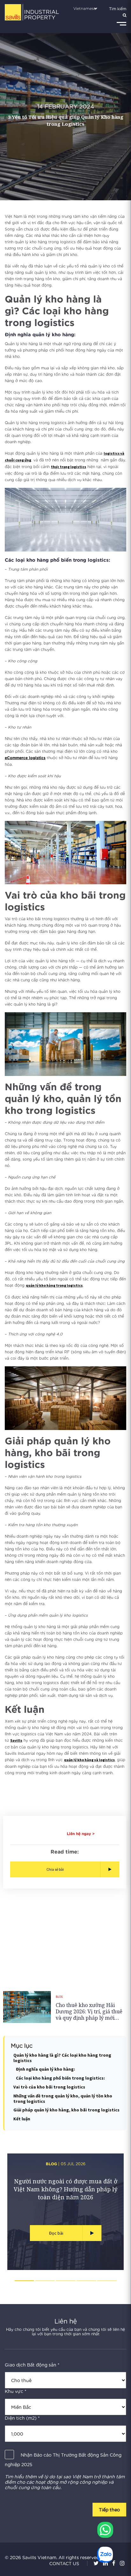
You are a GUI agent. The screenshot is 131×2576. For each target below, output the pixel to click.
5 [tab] (107, 2281)
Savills (16, 1740)
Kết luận (22, 2119)
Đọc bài (56, 2233)
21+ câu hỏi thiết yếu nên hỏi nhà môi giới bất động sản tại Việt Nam (66, 2185)
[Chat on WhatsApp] (105, 2530)
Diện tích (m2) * (22, 2418)
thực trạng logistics (69, 467)
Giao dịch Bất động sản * (32, 2365)
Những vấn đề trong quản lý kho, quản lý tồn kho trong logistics (63, 2099)
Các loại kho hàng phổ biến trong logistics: (60, 2078)
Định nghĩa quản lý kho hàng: (45, 2069)
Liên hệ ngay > (81, 1834)
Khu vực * (16, 2391)
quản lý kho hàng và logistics (89, 1760)
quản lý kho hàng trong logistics (54, 1285)
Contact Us (64, 2563)
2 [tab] (45, 2281)
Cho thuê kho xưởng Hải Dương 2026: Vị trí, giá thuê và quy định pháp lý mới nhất (89, 2011)
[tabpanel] (65, 2212)
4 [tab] (86, 2281)
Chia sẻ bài (55, 1869)
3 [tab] (66, 2281)
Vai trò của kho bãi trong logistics (49, 2087)
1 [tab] (24, 2281)
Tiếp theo (109, 2509)
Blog (59, 1997)
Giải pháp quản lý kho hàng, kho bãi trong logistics (66, 2110)
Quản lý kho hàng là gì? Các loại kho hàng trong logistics (62, 2058)
